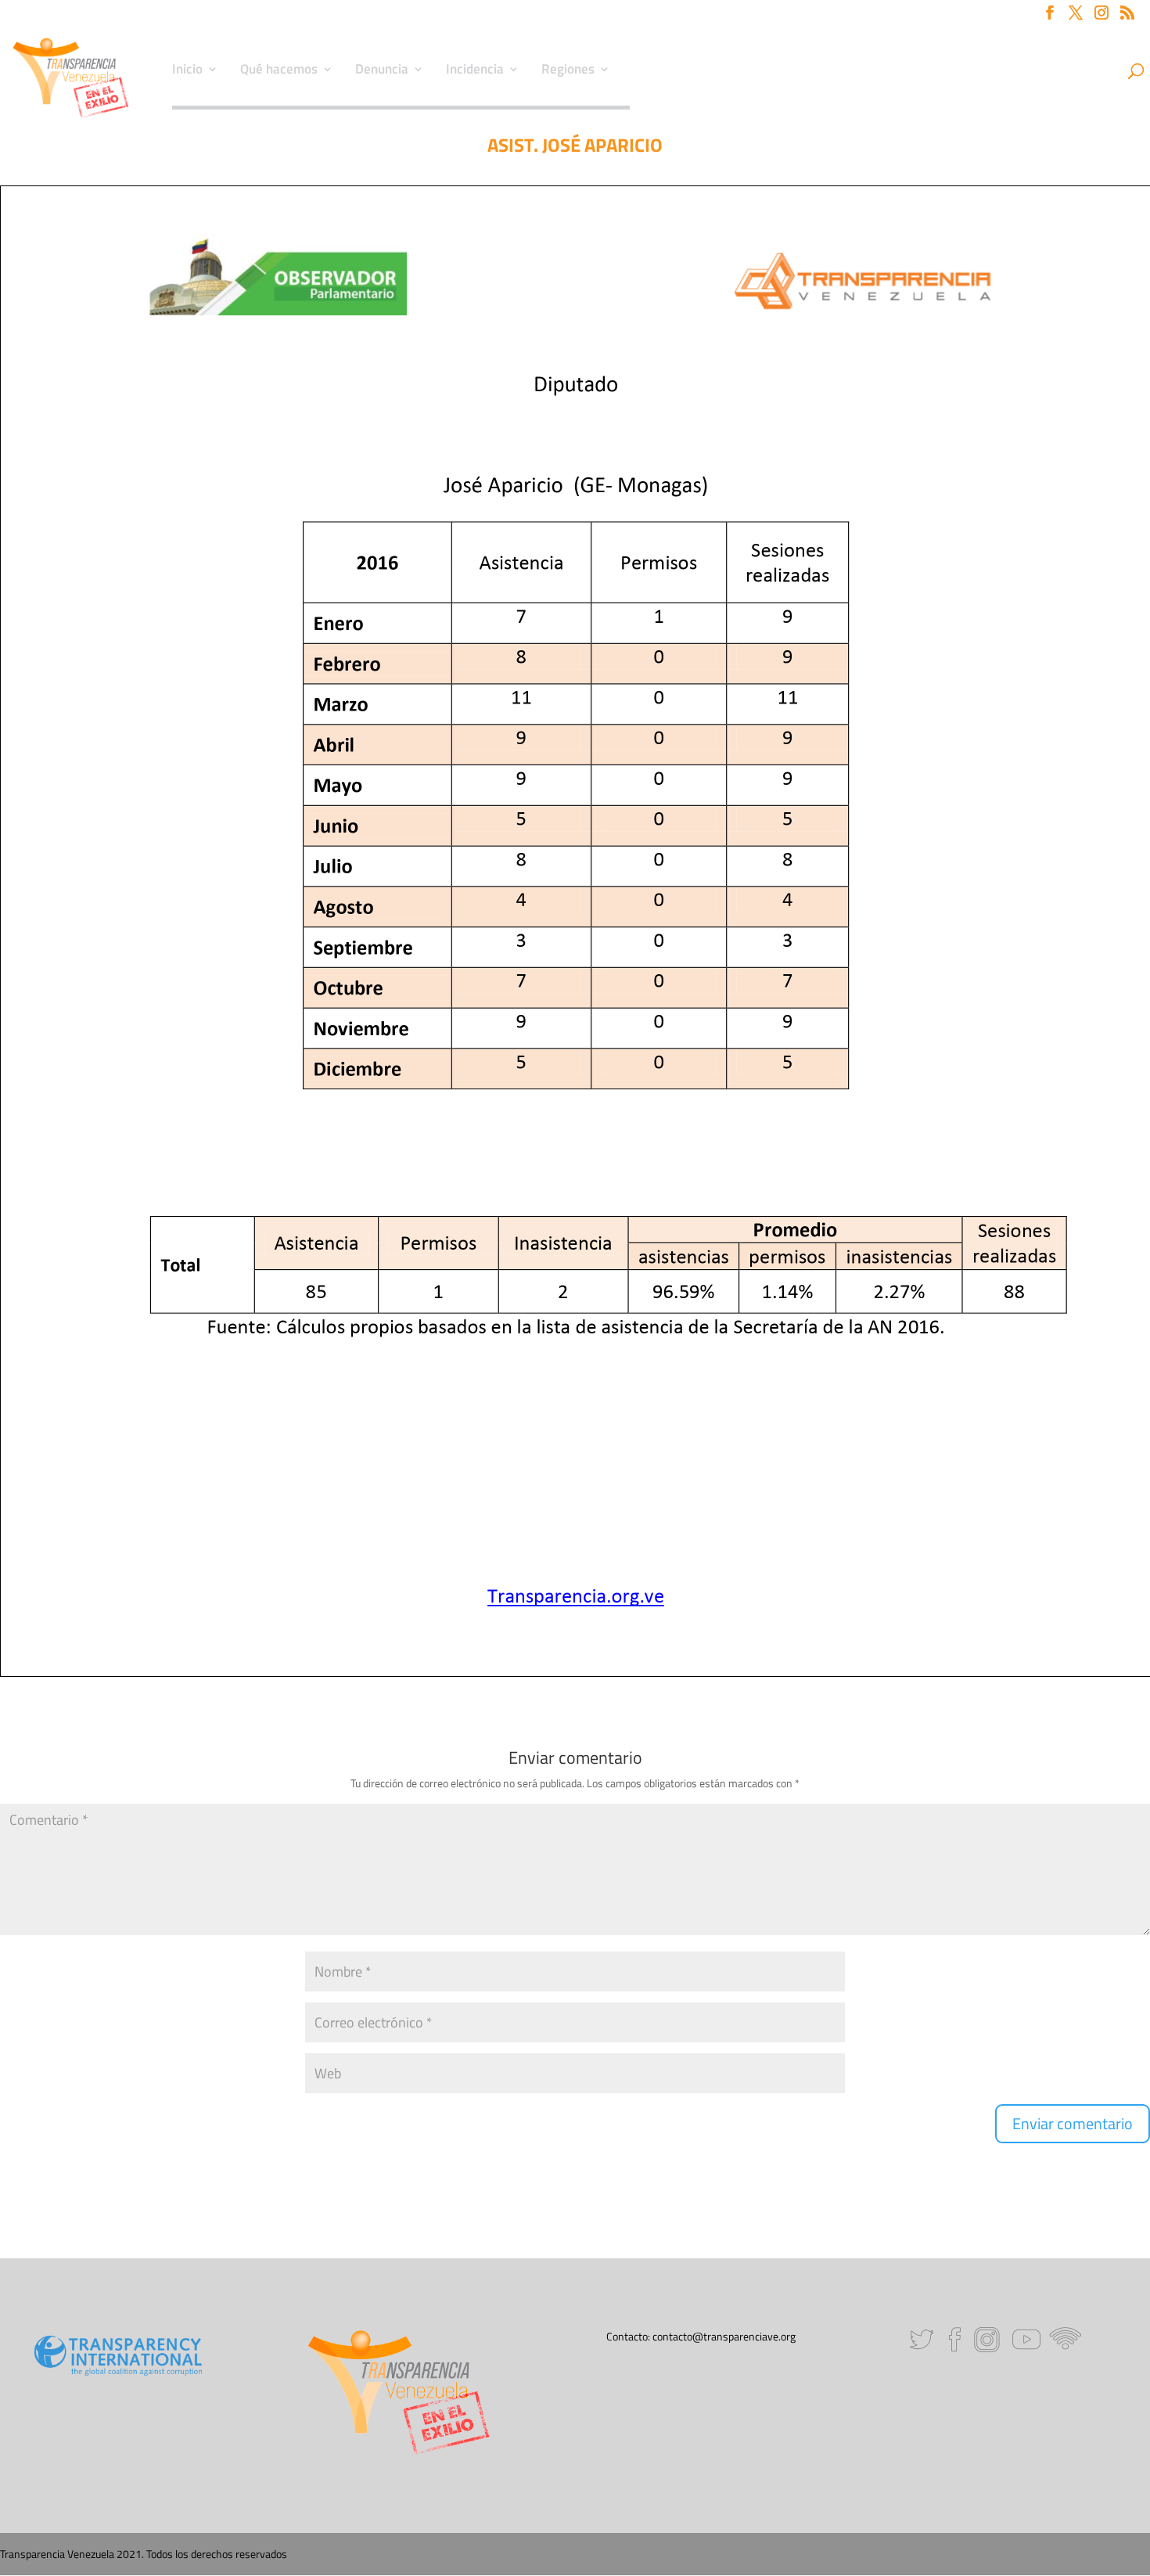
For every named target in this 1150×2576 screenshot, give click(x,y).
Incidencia (475, 71)
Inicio (187, 71)
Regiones (568, 71)
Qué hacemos (279, 71)
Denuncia (382, 71)
